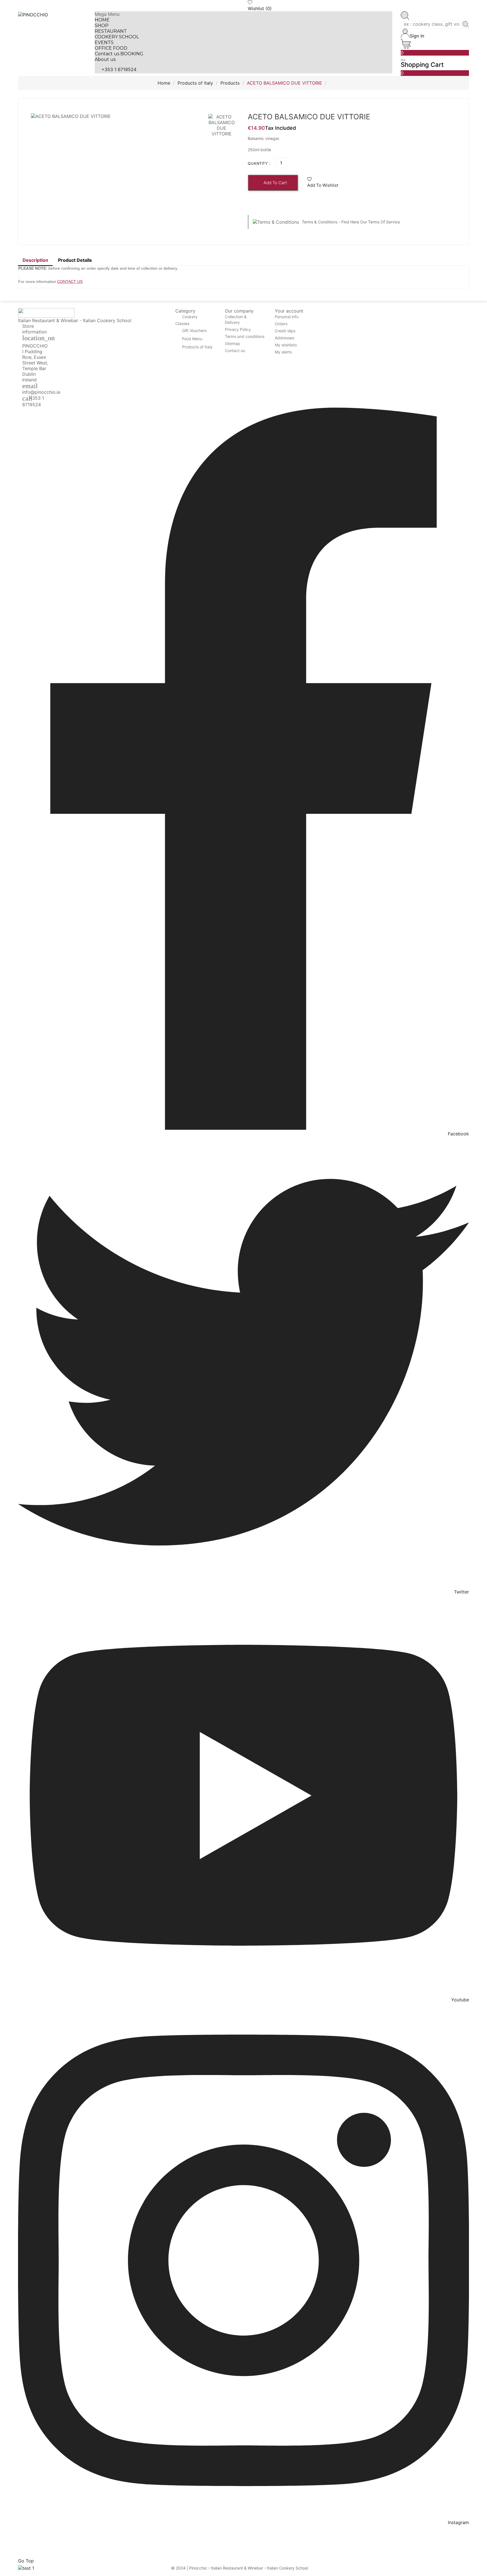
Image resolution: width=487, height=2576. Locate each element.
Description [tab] (35, 260)
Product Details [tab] (75, 260)
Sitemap (233, 343)
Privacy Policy (238, 329)
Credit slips (285, 331)
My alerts (283, 352)
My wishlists (286, 345)
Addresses (285, 338)
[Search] (466, 25)
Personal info (287, 317)
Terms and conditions (245, 336)
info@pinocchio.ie (41, 392)
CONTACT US (70, 282)
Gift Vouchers (194, 331)
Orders (281, 324)
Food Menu (192, 339)
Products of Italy (197, 347)
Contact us (235, 350)
